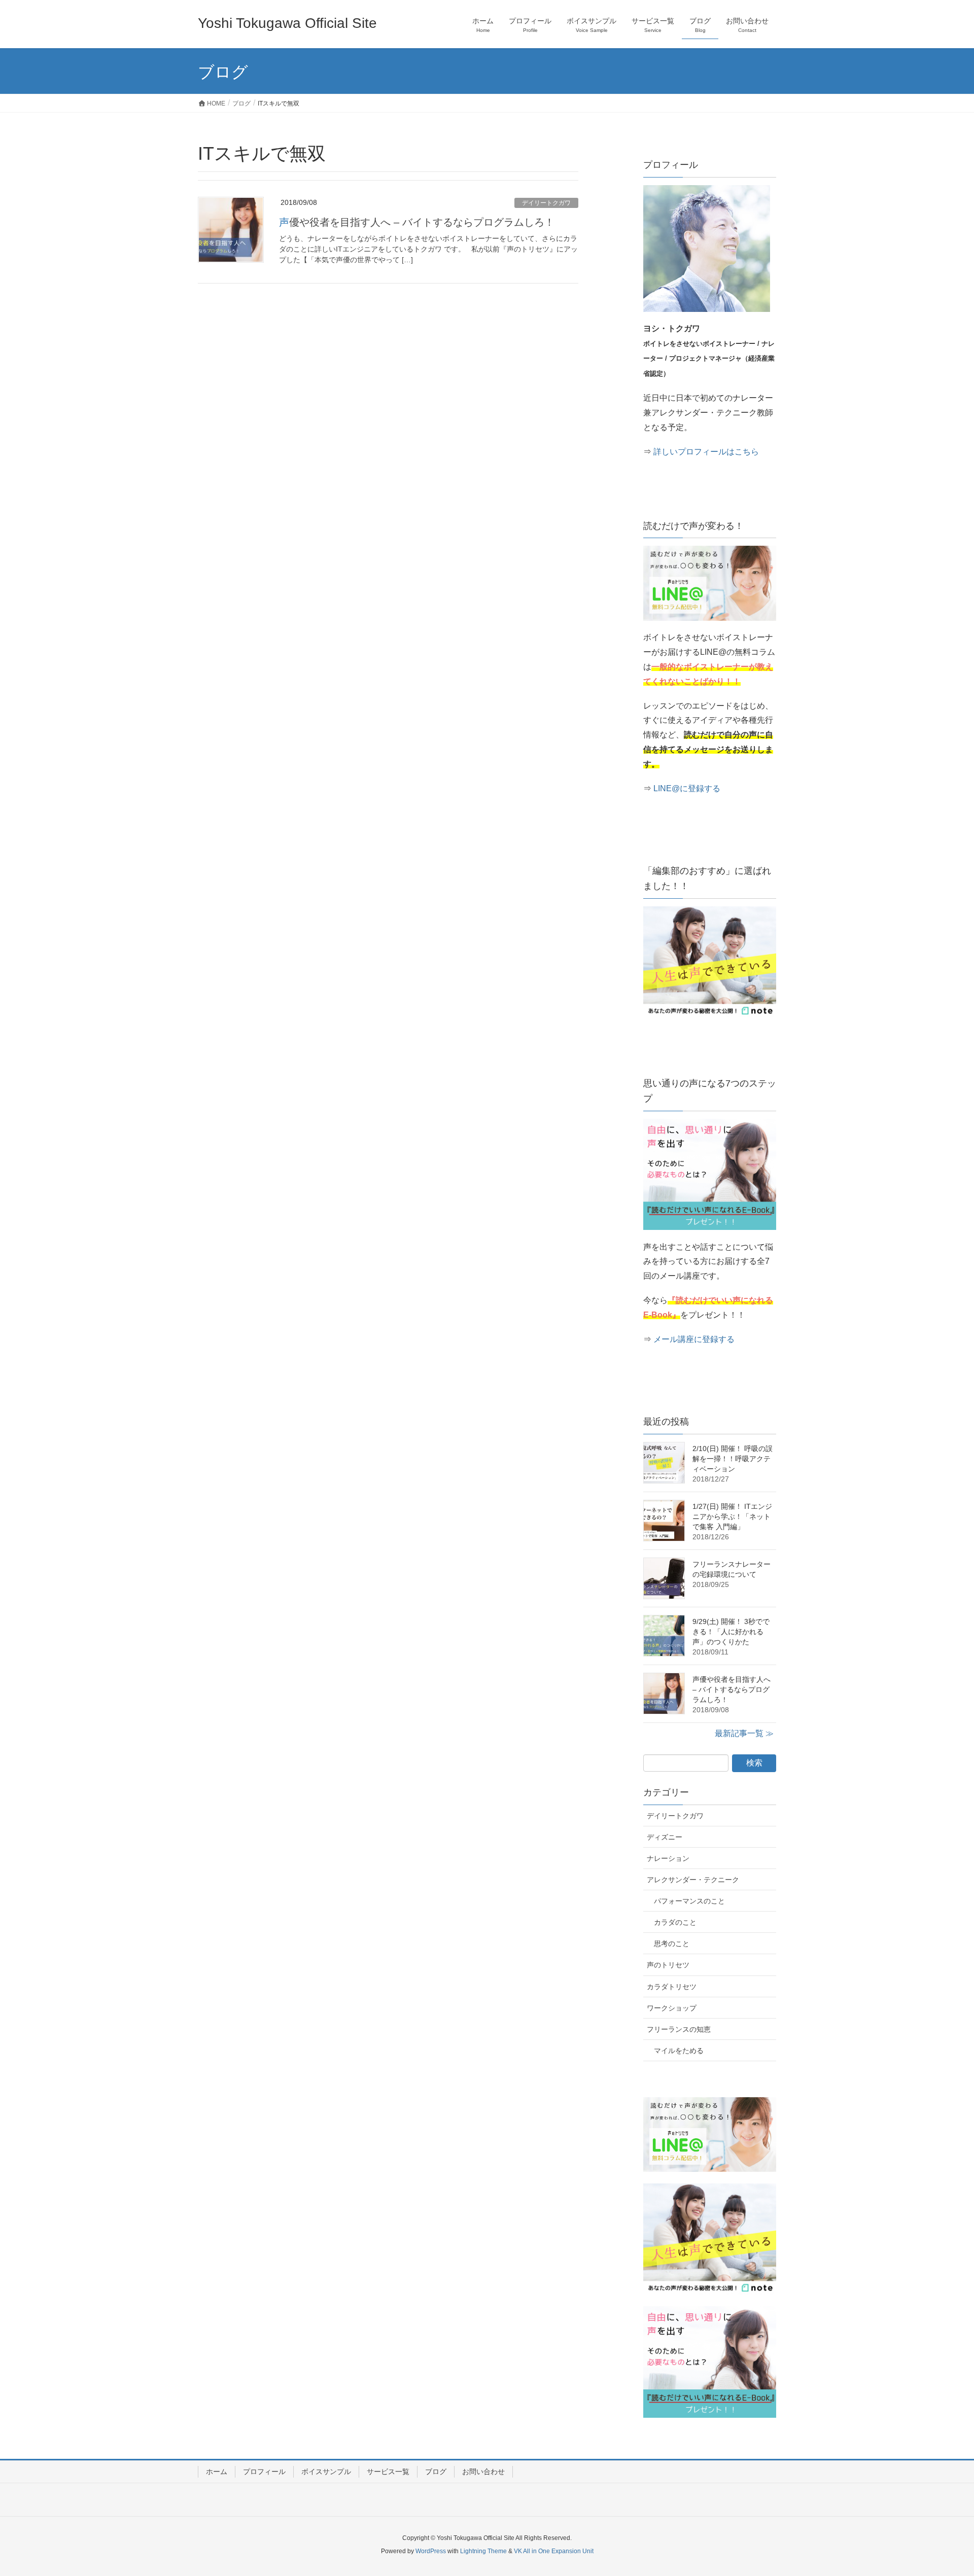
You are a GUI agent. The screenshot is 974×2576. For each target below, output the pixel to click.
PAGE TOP (943, 2490)
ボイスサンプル (326, 2472)
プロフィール (264, 2472)
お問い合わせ (483, 2472)
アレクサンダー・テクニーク (693, 1880)
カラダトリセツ (672, 1987)
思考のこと (672, 1944)
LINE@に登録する (687, 788)
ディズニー (665, 1837)
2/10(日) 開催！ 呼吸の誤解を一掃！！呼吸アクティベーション (733, 1459)
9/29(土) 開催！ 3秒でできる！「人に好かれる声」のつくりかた (731, 1632)
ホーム (217, 2472)
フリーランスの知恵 (679, 2029)
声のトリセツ (668, 1965)
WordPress (431, 2551)
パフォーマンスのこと (689, 1901)
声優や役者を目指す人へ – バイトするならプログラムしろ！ (417, 222)
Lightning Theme (483, 2551)
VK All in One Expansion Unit (554, 2551)
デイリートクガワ (546, 203)
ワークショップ (672, 2008)
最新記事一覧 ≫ (744, 1733)
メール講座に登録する (694, 1339)
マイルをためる (679, 2051)
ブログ (436, 2472)
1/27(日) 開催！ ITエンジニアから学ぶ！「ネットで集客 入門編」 (732, 1516)
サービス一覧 (388, 2472)
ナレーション (668, 1858)
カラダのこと (675, 1922)
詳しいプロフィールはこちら (706, 452)
